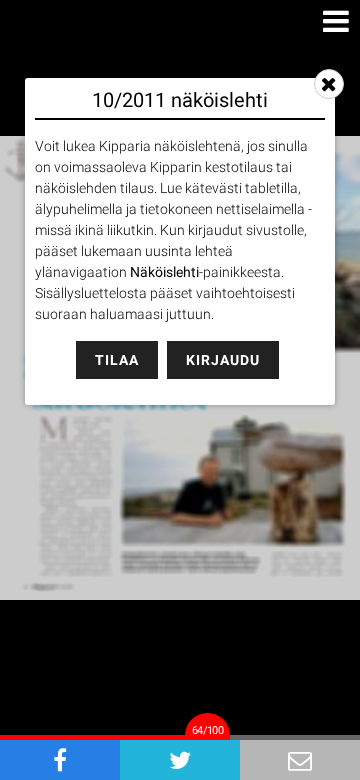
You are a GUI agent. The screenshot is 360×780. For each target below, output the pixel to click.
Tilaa (117, 360)
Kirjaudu (223, 360)
